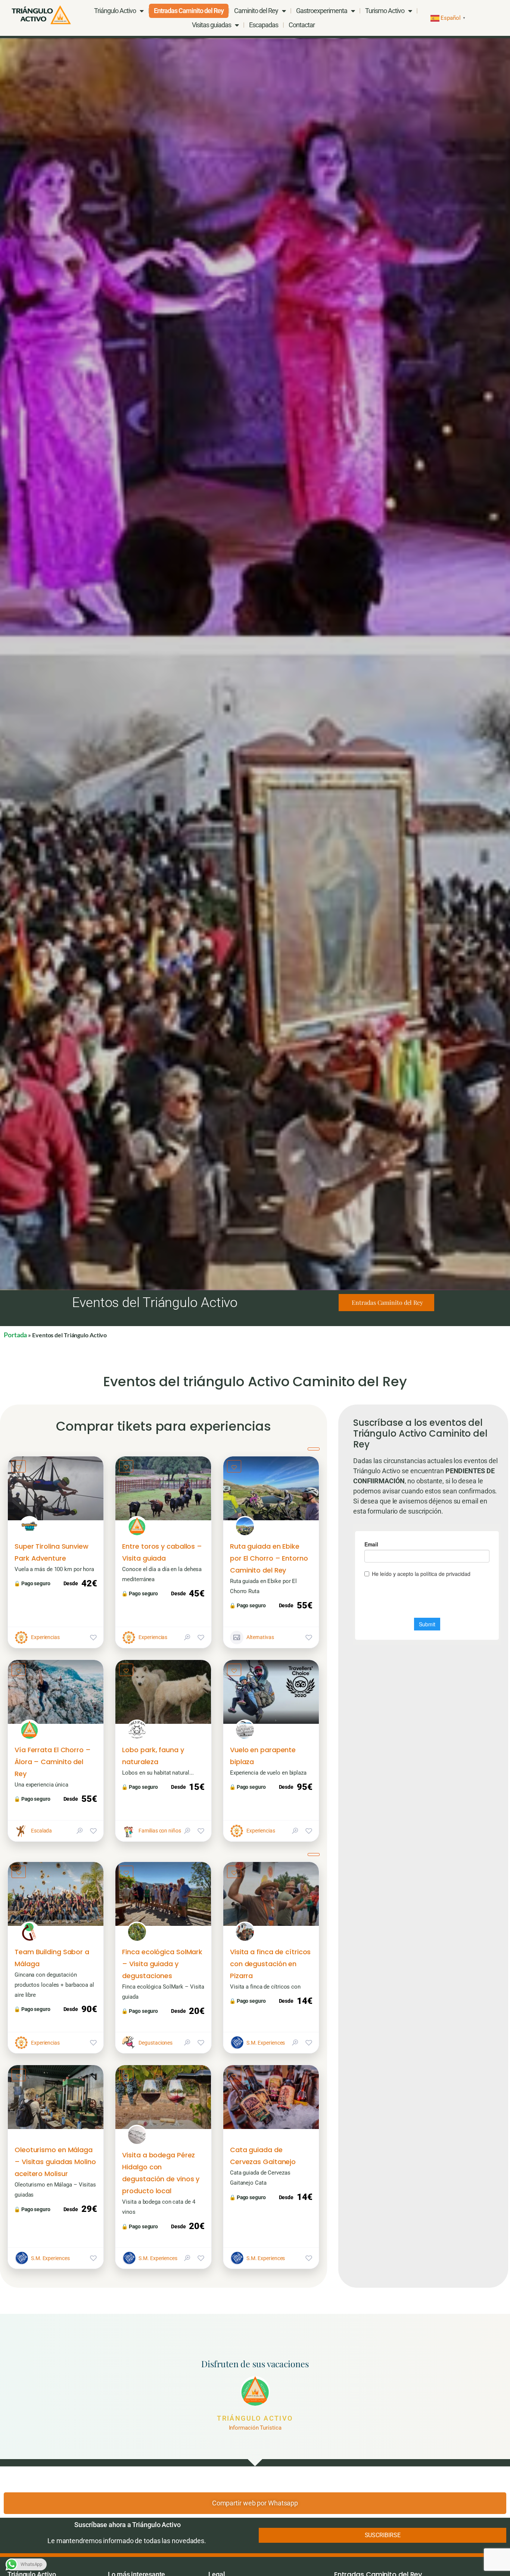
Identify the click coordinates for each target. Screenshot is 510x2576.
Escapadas (264, 25)
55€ (304, 1605)
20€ (197, 2011)
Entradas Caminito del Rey (189, 11)
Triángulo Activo (255, 2418)
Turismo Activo (385, 11)
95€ (304, 1787)
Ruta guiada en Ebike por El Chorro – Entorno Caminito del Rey (269, 1558)
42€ (89, 1583)
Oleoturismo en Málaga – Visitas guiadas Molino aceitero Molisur (55, 2162)
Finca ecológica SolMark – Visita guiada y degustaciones (162, 1964)
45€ (197, 1593)
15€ (197, 1787)
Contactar (302, 25)
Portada (15, 1335)
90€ (89, 2009)
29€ (89, 2209)
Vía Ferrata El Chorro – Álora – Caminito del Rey (53, 1762)
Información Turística (255, 2428)
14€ (304, 2001)
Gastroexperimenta (322, 11)
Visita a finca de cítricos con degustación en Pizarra (270, 1964)
